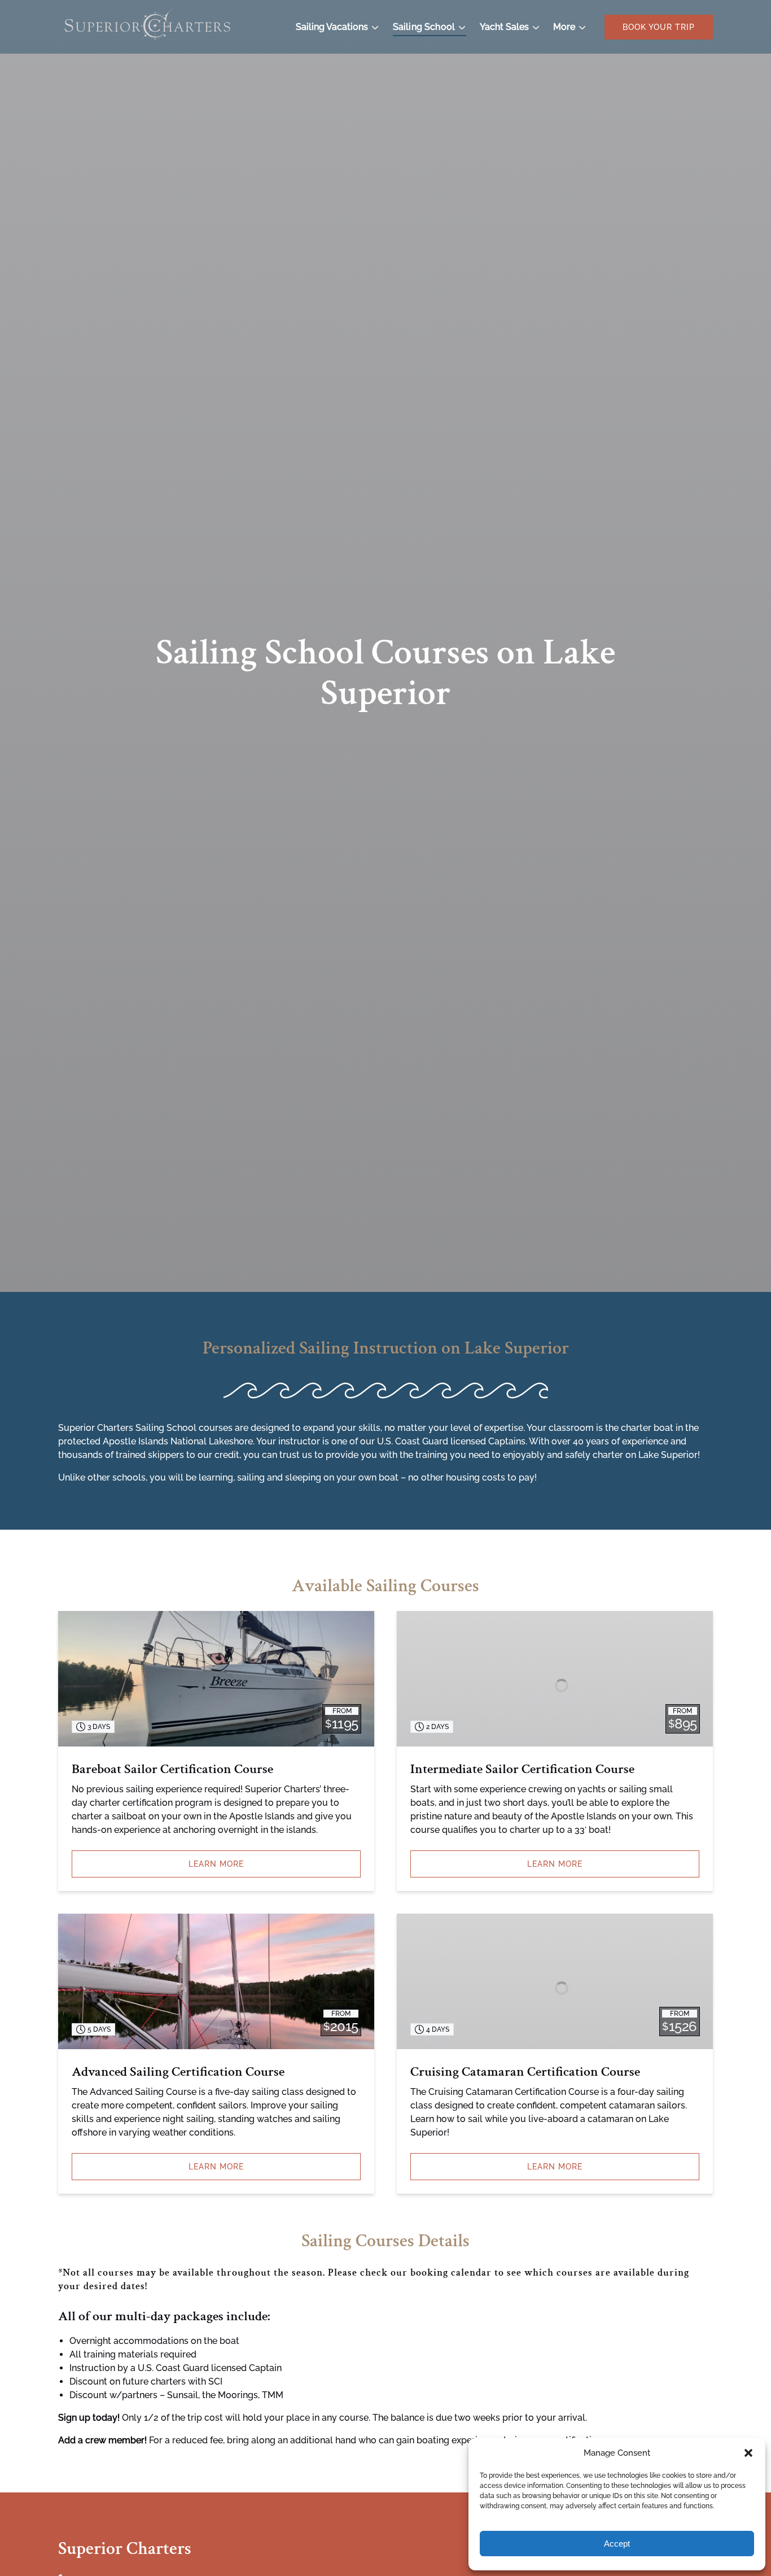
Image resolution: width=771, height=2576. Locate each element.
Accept (617, 2544)
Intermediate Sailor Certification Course (522, 1769)
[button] (748, 2453)
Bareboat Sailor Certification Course (172, 1769)
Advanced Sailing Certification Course (178, 2071)
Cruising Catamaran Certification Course (525, 2071)
